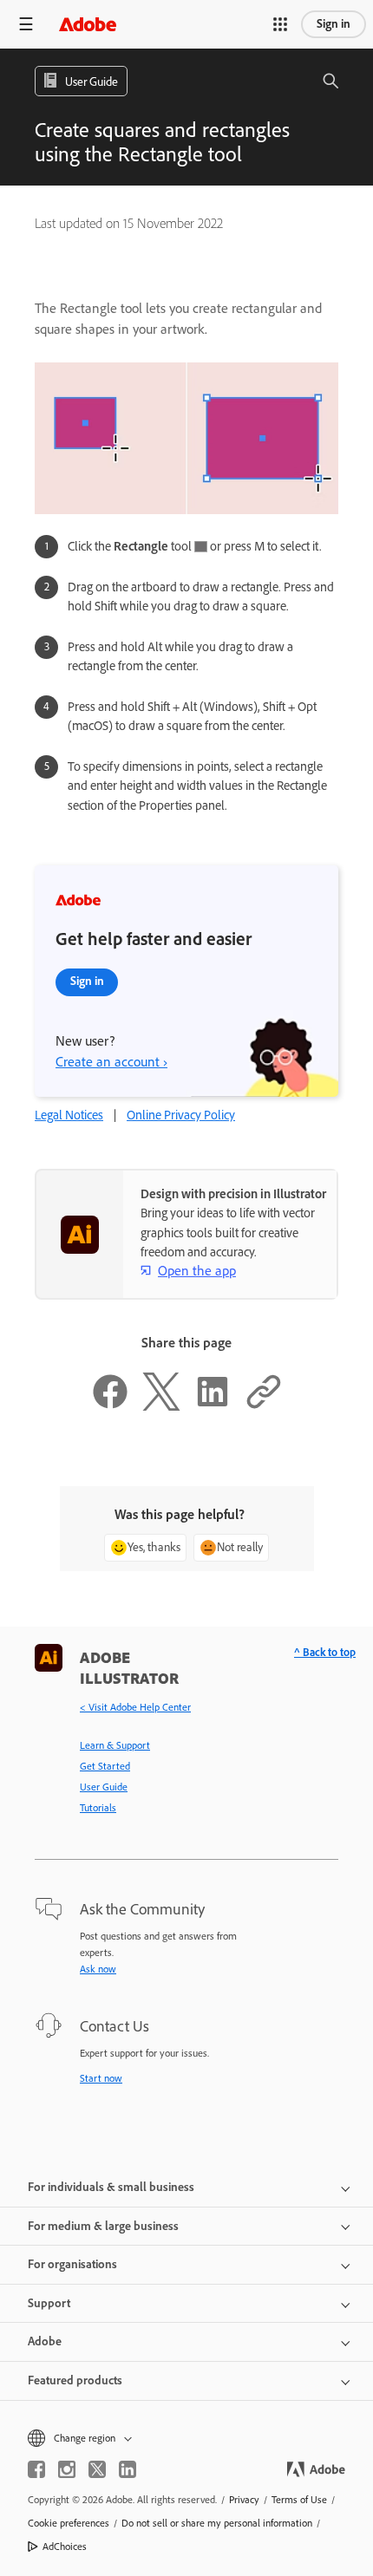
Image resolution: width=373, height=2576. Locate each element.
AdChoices (65, 2547)
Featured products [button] (75, 2380)
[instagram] (67, 2469)
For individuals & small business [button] (111, 2187)
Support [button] (49, 2303)
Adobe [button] (45, 2341)
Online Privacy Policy (181, 1115)
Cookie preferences (69, 2523)
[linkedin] (128, 2469)
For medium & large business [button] (103, 2226)
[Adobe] (88, 24)
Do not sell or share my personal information (217, 2523)
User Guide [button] (92, 82)
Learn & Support (115, 1745)
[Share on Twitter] (161, 1406)
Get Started (105, 1766)
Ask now (98, 1969)
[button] (280, 24)
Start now (101, 2078)
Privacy (244, 2500)
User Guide (104, 1787)
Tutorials (98, 1808)
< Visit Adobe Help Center (135, 1707)
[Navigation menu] (26, 24)
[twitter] (97, 2469)
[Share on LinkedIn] (213, 1406)
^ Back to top (325, 1652)
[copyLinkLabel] (264, 1406)
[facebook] (36, 2469)
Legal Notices (69, 1115)
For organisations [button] (72, 2264)
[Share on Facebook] (110, 1406)
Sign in (334, 24)
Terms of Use (299, 2500)
